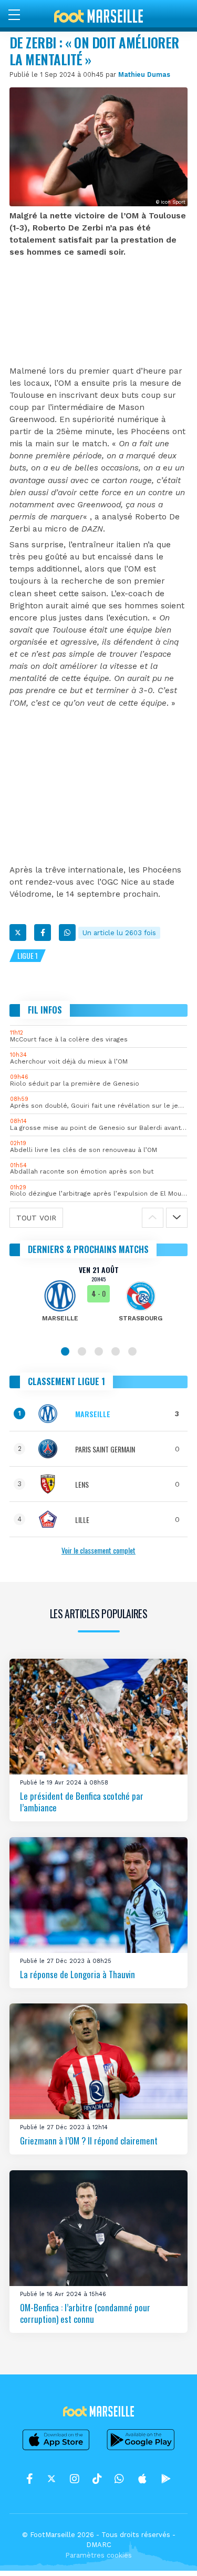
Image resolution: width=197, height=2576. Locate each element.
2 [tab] (82, 1351)
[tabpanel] (98, 1301)
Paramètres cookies (98, 2555)
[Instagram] (75, 2479)
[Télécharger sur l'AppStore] (56, 2450)
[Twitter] (18, 933)
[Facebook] (43, 933)
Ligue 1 (28, 955)
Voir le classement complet (98, 1550)
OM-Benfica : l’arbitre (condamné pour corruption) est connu (85, 2313)
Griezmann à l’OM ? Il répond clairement (89, 2141)
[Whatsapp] (67, 933)
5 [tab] (132, 1351)
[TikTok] (97, 2479)
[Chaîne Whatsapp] (119, 2479)
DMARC (99, 2545)
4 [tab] (116, 1351)
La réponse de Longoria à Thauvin (77, 1974)
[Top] (169, 2553)
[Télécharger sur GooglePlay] (141, 2450)
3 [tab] (99, 1351)
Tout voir (36, 1218)
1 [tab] (65, 1351)
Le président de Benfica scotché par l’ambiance (82, 1802)
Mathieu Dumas (144, 74)
